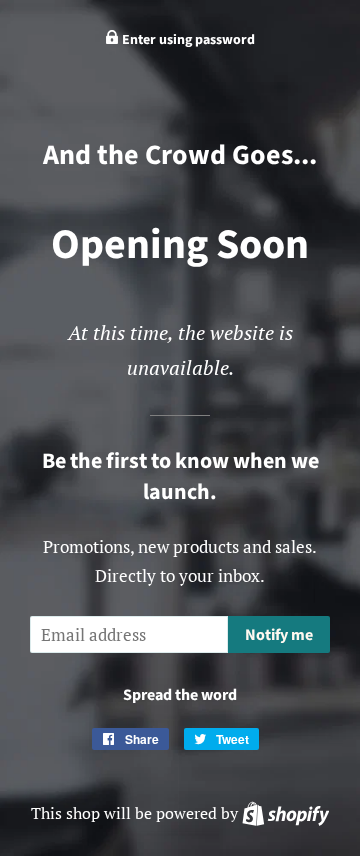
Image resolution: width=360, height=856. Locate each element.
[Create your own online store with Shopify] (285, 813)
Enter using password (187, 40)
